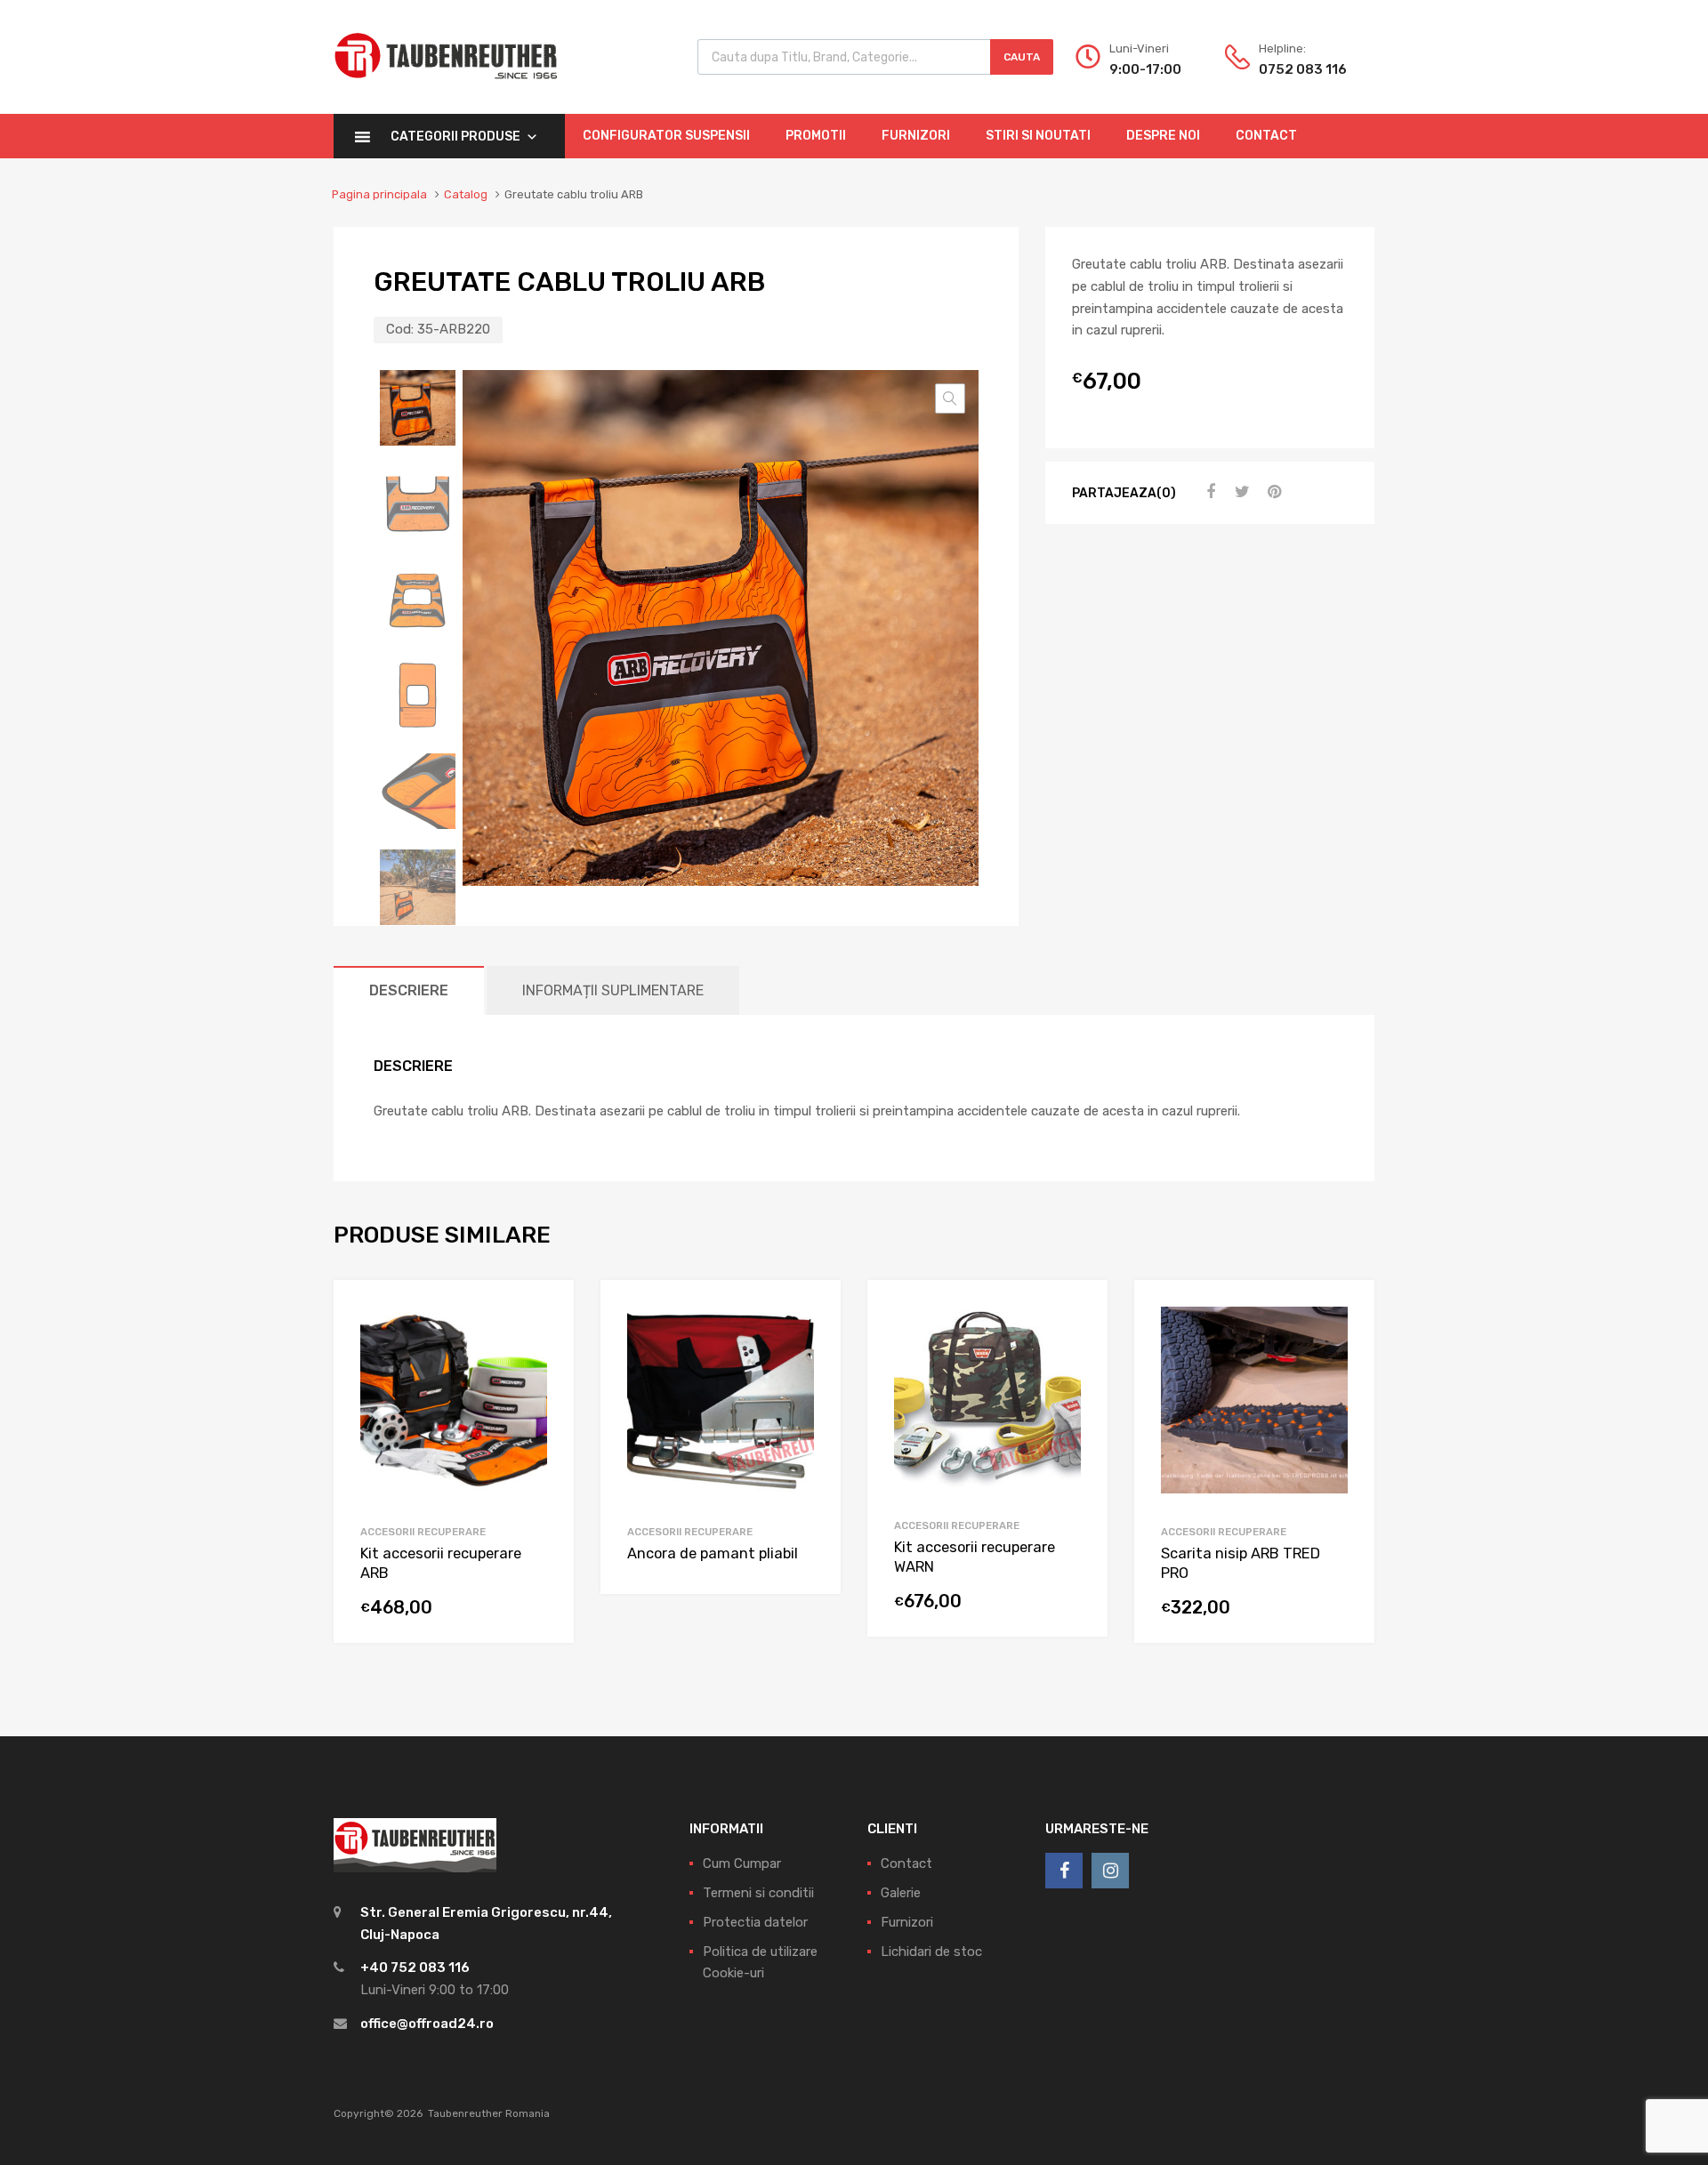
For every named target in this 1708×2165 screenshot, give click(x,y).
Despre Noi (1163, 136)
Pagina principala (379, 194)
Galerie (901, 1893)
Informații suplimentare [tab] (613, 990)
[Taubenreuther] (446, 89)
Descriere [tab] (409, 990)
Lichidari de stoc (931, 1952)
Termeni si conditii (758, 1893)
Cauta (1022, 57)
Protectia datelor (755, 1922)
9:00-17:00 (1145, 69)
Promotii (816, 136)
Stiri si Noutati (1038, 136)
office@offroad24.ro (427, 2024)
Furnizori (916, 136)
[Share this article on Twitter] (1240, 492)
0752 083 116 (1302, 69)
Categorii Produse (455, 137)
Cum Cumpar (742, 1863)
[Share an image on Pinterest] (1272, 492)
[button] (950, 398)
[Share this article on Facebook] (1208, 492)
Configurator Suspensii (666, 136)
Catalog (466, 194)
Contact (1266, 136)
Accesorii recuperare (423, 1532)
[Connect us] (1064, 1871)
